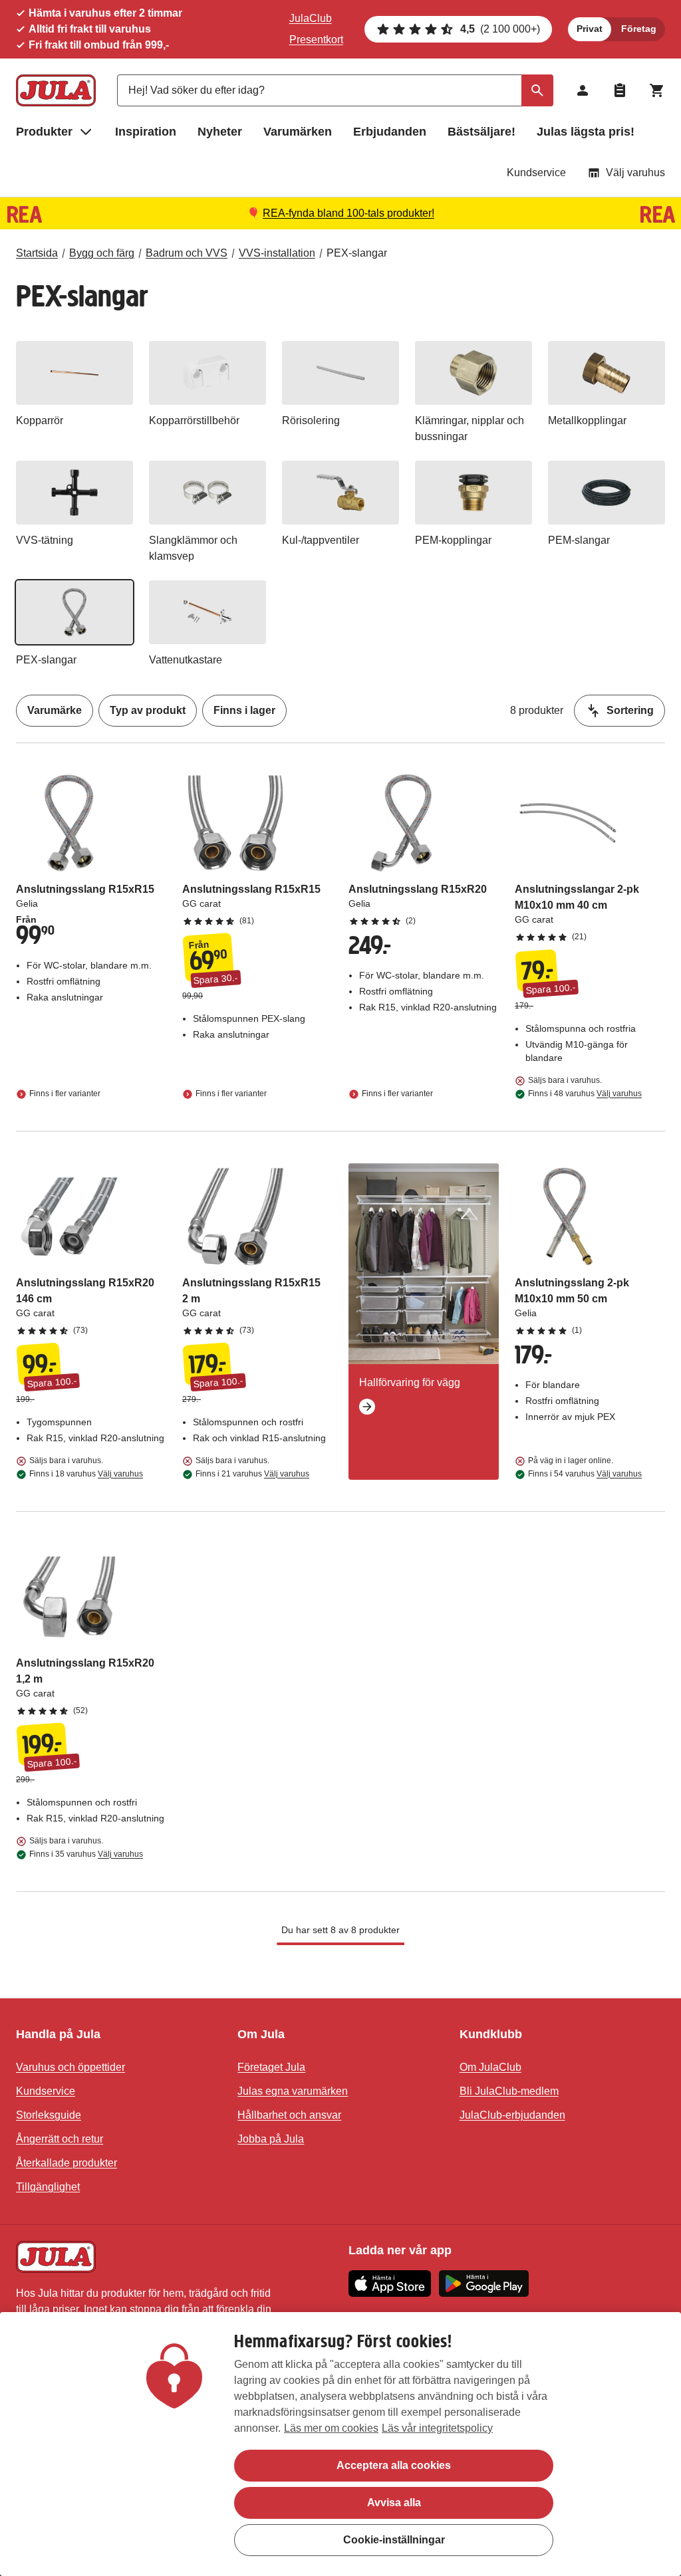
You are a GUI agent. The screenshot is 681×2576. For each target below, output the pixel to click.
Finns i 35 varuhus (86, 1854)
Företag (639, 29)
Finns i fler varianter (65, 1094)
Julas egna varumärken (293, 2091)
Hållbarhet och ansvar (289, 2115)
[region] (340, 2444)
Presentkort (316, 40)
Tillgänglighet (48, 2187)
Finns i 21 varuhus (252, 1474)
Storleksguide (49, 2115)
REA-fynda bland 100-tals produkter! (348, 213)
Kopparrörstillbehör (194, 420)
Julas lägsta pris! (586, 132)
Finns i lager (244, 710)
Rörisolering (311, 420)
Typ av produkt (148, 710)
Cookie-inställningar (394, 2540)
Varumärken (298, 132)
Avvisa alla (394, 2503)
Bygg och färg (102, 253)
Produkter (44, 132)
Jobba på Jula (271, 2139)
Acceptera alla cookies (394, 2465)
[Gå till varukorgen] (657, 90)
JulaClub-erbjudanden (512, 2115)
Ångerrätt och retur (60, 2139)
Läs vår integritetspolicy (437, 2428)
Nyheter (220, 132)
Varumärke (55, 710)
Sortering (630, 710)
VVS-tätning (45, 540)
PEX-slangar (357, 253)
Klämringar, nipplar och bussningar (470, 428)
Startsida (37, 253)
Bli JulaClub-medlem (509, 2091)
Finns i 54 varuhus (585, 1474)
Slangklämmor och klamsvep (193, 548)
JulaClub (311, 18)
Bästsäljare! (481, 132)
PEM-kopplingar (453, 540)
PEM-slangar (579, 540)
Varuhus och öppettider (70, 2067)
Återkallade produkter (67, 2163)
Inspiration (146, 132)
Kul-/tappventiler (321, 540)
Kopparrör (40, 420)
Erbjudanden (390, 132)
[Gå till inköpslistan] (620, 90)
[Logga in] (583, 90)
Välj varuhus (635, 173)
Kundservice (536, 173)
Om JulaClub (490, 2067)
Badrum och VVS (187, 253)
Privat (590, 29)
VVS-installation (277, 253)
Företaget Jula (271, 2067)
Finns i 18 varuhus (86, 1474)
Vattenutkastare (186, 660)
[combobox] (335, 90)
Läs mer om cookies (331, 2428)
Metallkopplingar (587, 420)
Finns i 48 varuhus (585, 1094)
